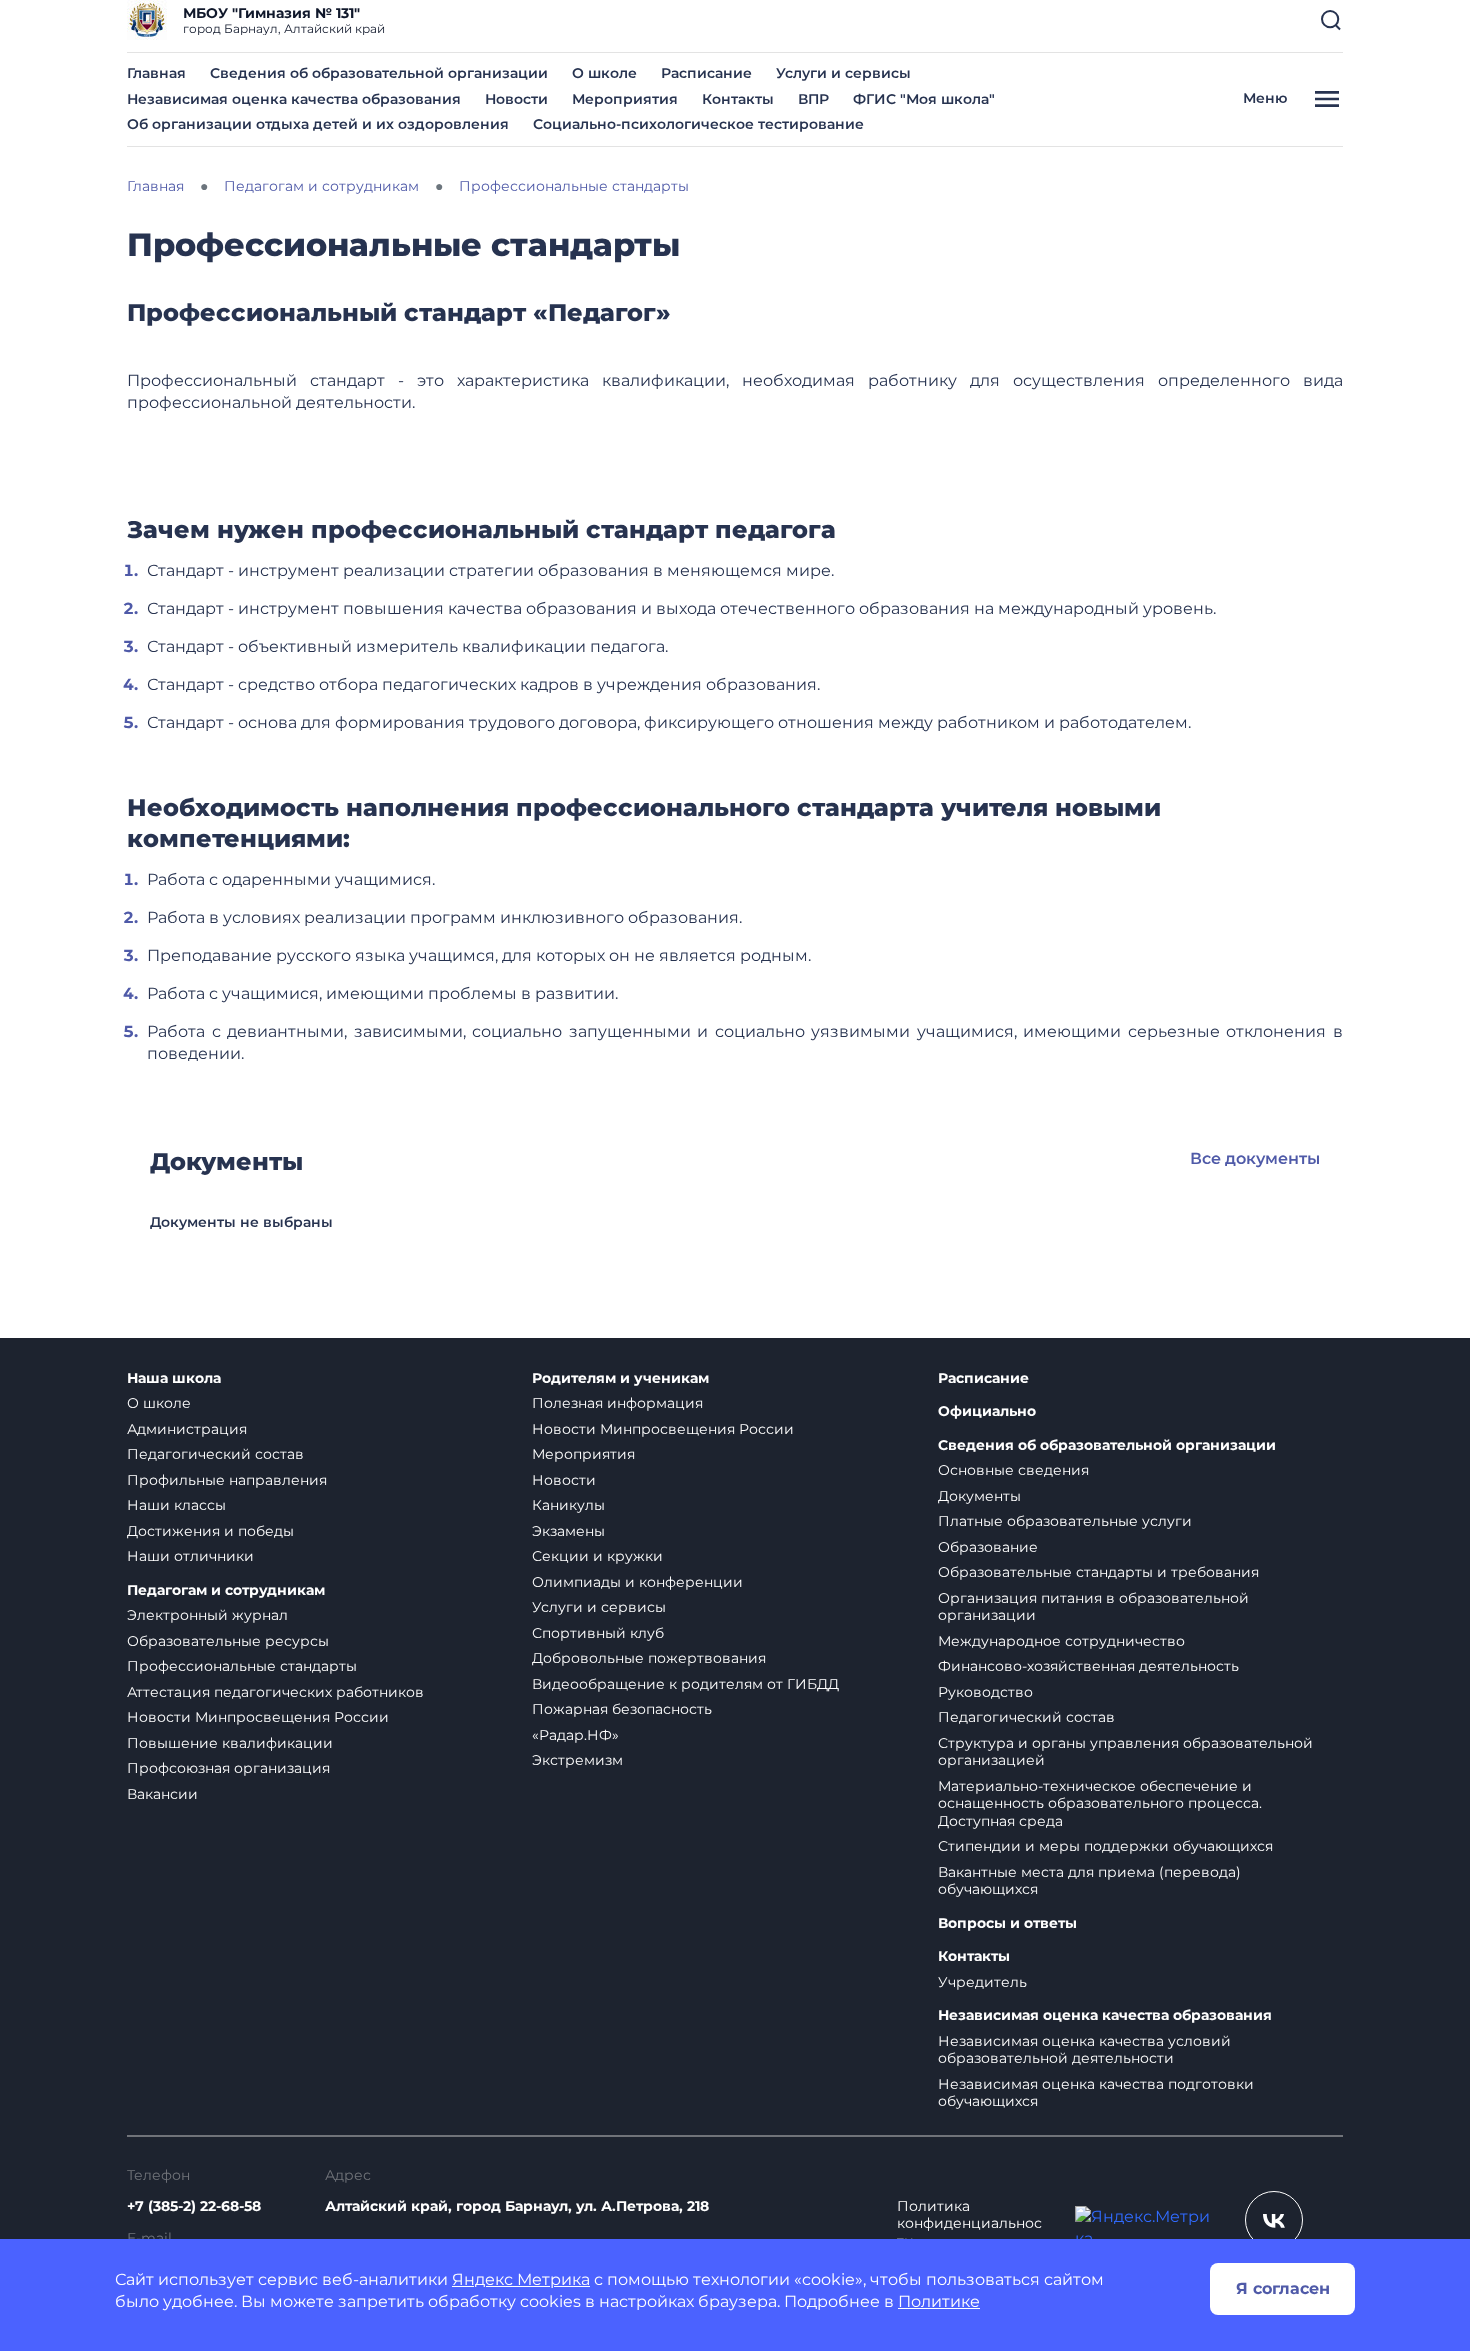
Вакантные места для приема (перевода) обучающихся (1089, 1881)
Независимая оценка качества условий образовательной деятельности (1084, 2050)
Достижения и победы (210, 1531)
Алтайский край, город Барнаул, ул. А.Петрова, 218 (517, 2206)
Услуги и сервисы (843, 73)
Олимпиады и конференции (637, 1582)
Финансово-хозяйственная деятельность (1088, 1666)
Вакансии (162, 1794)
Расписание (706, 73)
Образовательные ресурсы (228, 1641)
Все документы (1255, 1158)
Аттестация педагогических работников (275, 1692)
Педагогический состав (215, 1454)
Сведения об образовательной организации (379, 73)
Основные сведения (1013, 1470)
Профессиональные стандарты (242, 1666)
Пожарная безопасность (622, 1709)
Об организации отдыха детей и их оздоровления (318, 124)
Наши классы (176, 1505)
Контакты (738, 99)
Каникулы (568, 1505)
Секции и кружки (597, 1556)
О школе (604, 73)
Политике (939, 2301)
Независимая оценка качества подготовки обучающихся (1096, 2093)
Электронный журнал (207, 1615)
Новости (516, 99)
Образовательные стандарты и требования (1098, 1572)
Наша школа (174, 1378)
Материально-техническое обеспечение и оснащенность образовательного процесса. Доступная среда (1100, 1803)
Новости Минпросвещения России (258, 1717)
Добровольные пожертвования (649, 1658)
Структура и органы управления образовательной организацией (1125, 1752)
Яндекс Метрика (521, 2279)
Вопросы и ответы (1007, 1923)
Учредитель (982, 1982)
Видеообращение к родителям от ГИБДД (685, 1684)
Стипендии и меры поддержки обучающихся (1105, 1846)
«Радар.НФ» (575, 1735)
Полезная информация (617, 1403)
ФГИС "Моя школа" (924, 99)
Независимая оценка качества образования (294, 99)
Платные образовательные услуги (1065, 1521)
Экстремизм (577, 1760)
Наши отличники (190, 1556)
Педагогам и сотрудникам (226, 1590)
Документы (979, 1496)
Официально (987, 1411)
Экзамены (568, 1531)
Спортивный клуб (598, 1633)
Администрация (187, 1429)
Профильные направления (227, 1480)
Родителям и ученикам (620, 1378)
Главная (156, 73)
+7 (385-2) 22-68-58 (194, 2206)
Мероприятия (625, 99)
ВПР (813, 99)
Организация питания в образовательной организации (1093, 1607)
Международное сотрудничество (1061, 1641)
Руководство (985, 1692)
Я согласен (1283, 2288)
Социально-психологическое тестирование (698, 124)
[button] (1331, 20)
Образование (988, 1547)
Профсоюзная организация (228, 1768)
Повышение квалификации (230, 1743)
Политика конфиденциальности (969, 2224)
